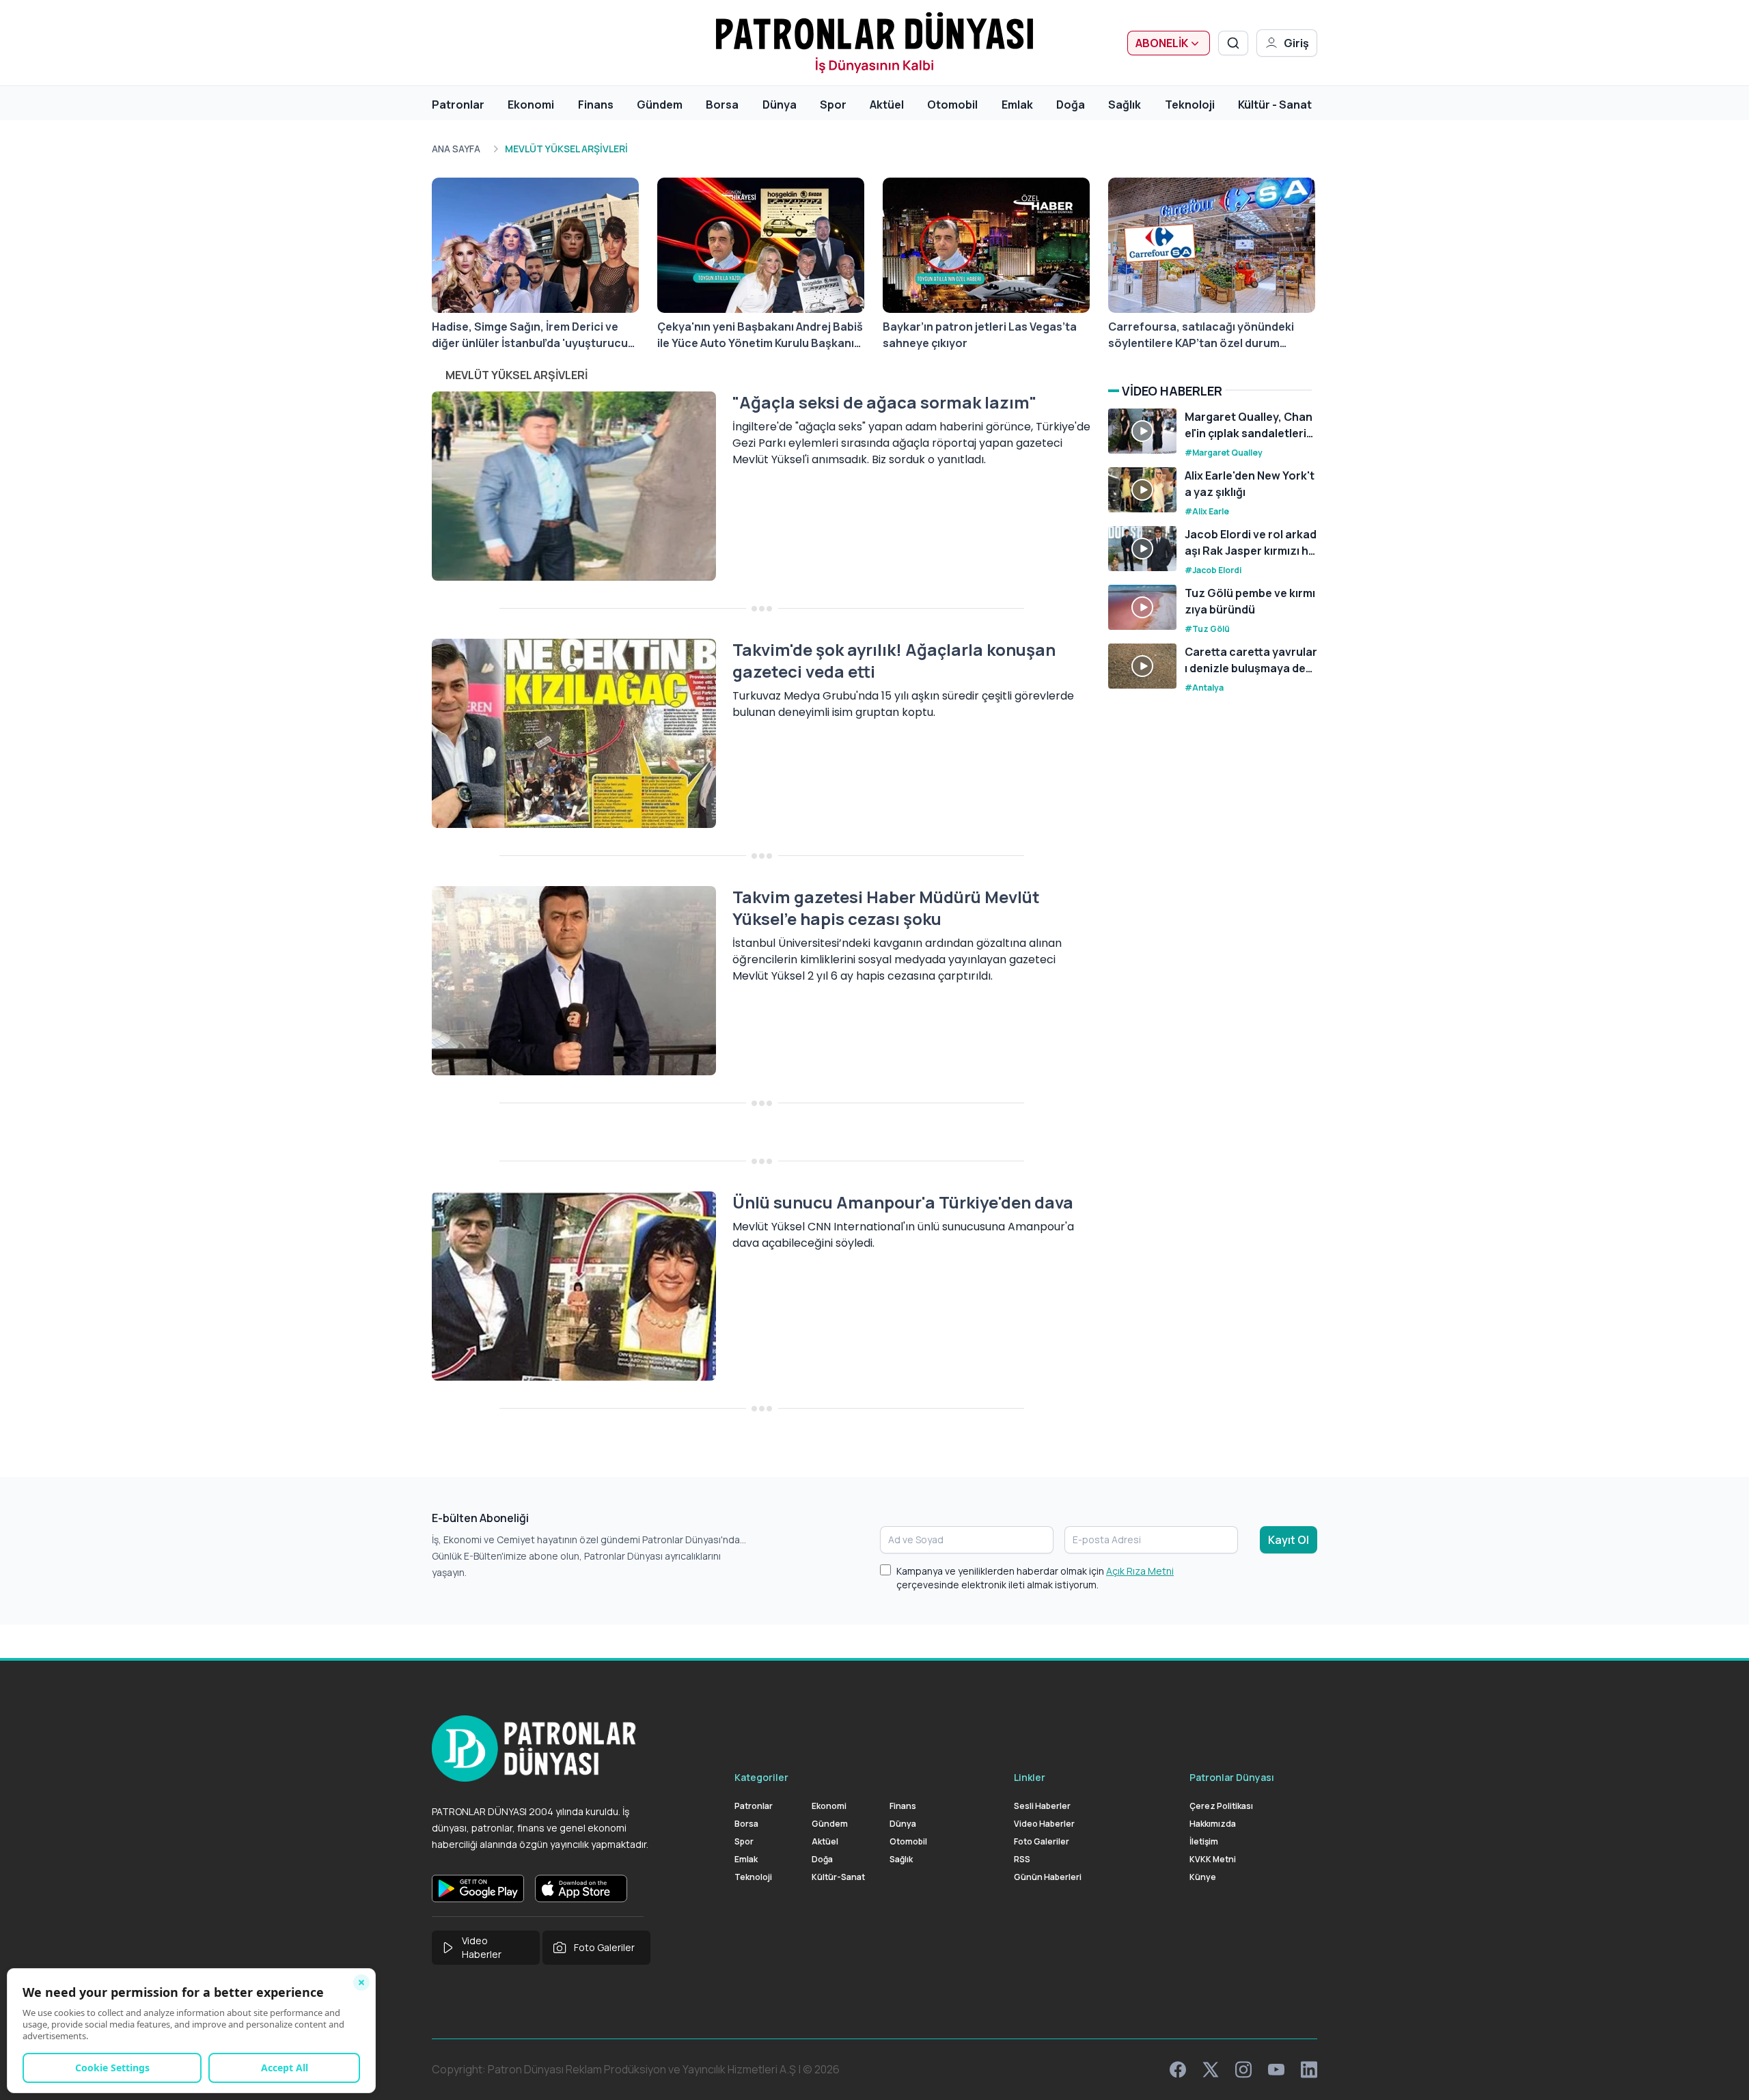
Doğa (1071, 105)
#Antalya (1204, 688)
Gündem (660, 105)
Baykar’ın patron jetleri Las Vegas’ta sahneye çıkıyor (980, 335)
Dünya (780, 105)
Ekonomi (531, 105)
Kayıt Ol (1289, 1540)
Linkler (1030, 1777)
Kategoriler (761, 1777)
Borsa (722, 105)
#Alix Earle (1207, 511)
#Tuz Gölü (1207, 629)
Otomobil (952, 105)
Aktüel (887, 105)
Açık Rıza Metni (1140, 1571)
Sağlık (1125, 105)
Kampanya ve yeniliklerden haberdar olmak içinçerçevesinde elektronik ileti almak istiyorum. (1035, 1578)
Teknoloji (1190, 105)
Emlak (1017, 105)
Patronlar (458, 105)
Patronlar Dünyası (1232, 1777)
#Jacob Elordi (1213, 570)
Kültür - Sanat (1275, 105)
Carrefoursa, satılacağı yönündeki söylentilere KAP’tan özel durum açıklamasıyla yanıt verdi (1201, 335)
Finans (596, 105)
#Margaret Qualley (1224, 453)
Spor (833, 105)
